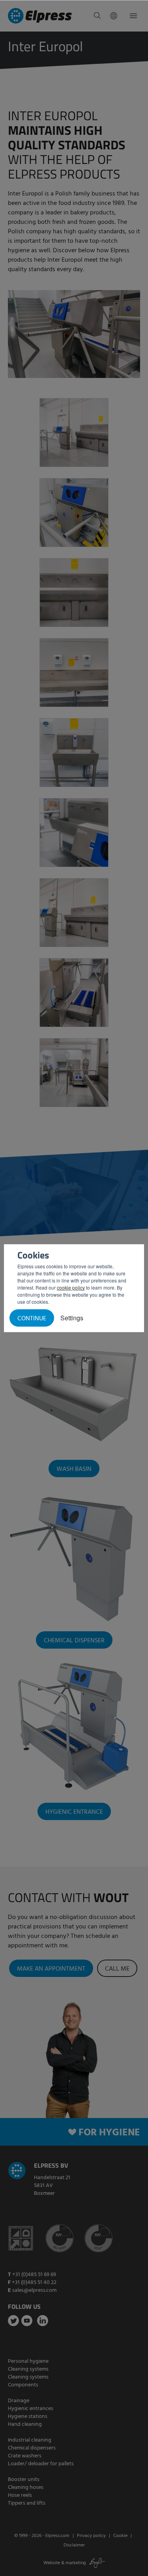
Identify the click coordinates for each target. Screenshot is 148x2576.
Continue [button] (32, 1319)
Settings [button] (72, 1318)
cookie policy (71, 1287)
